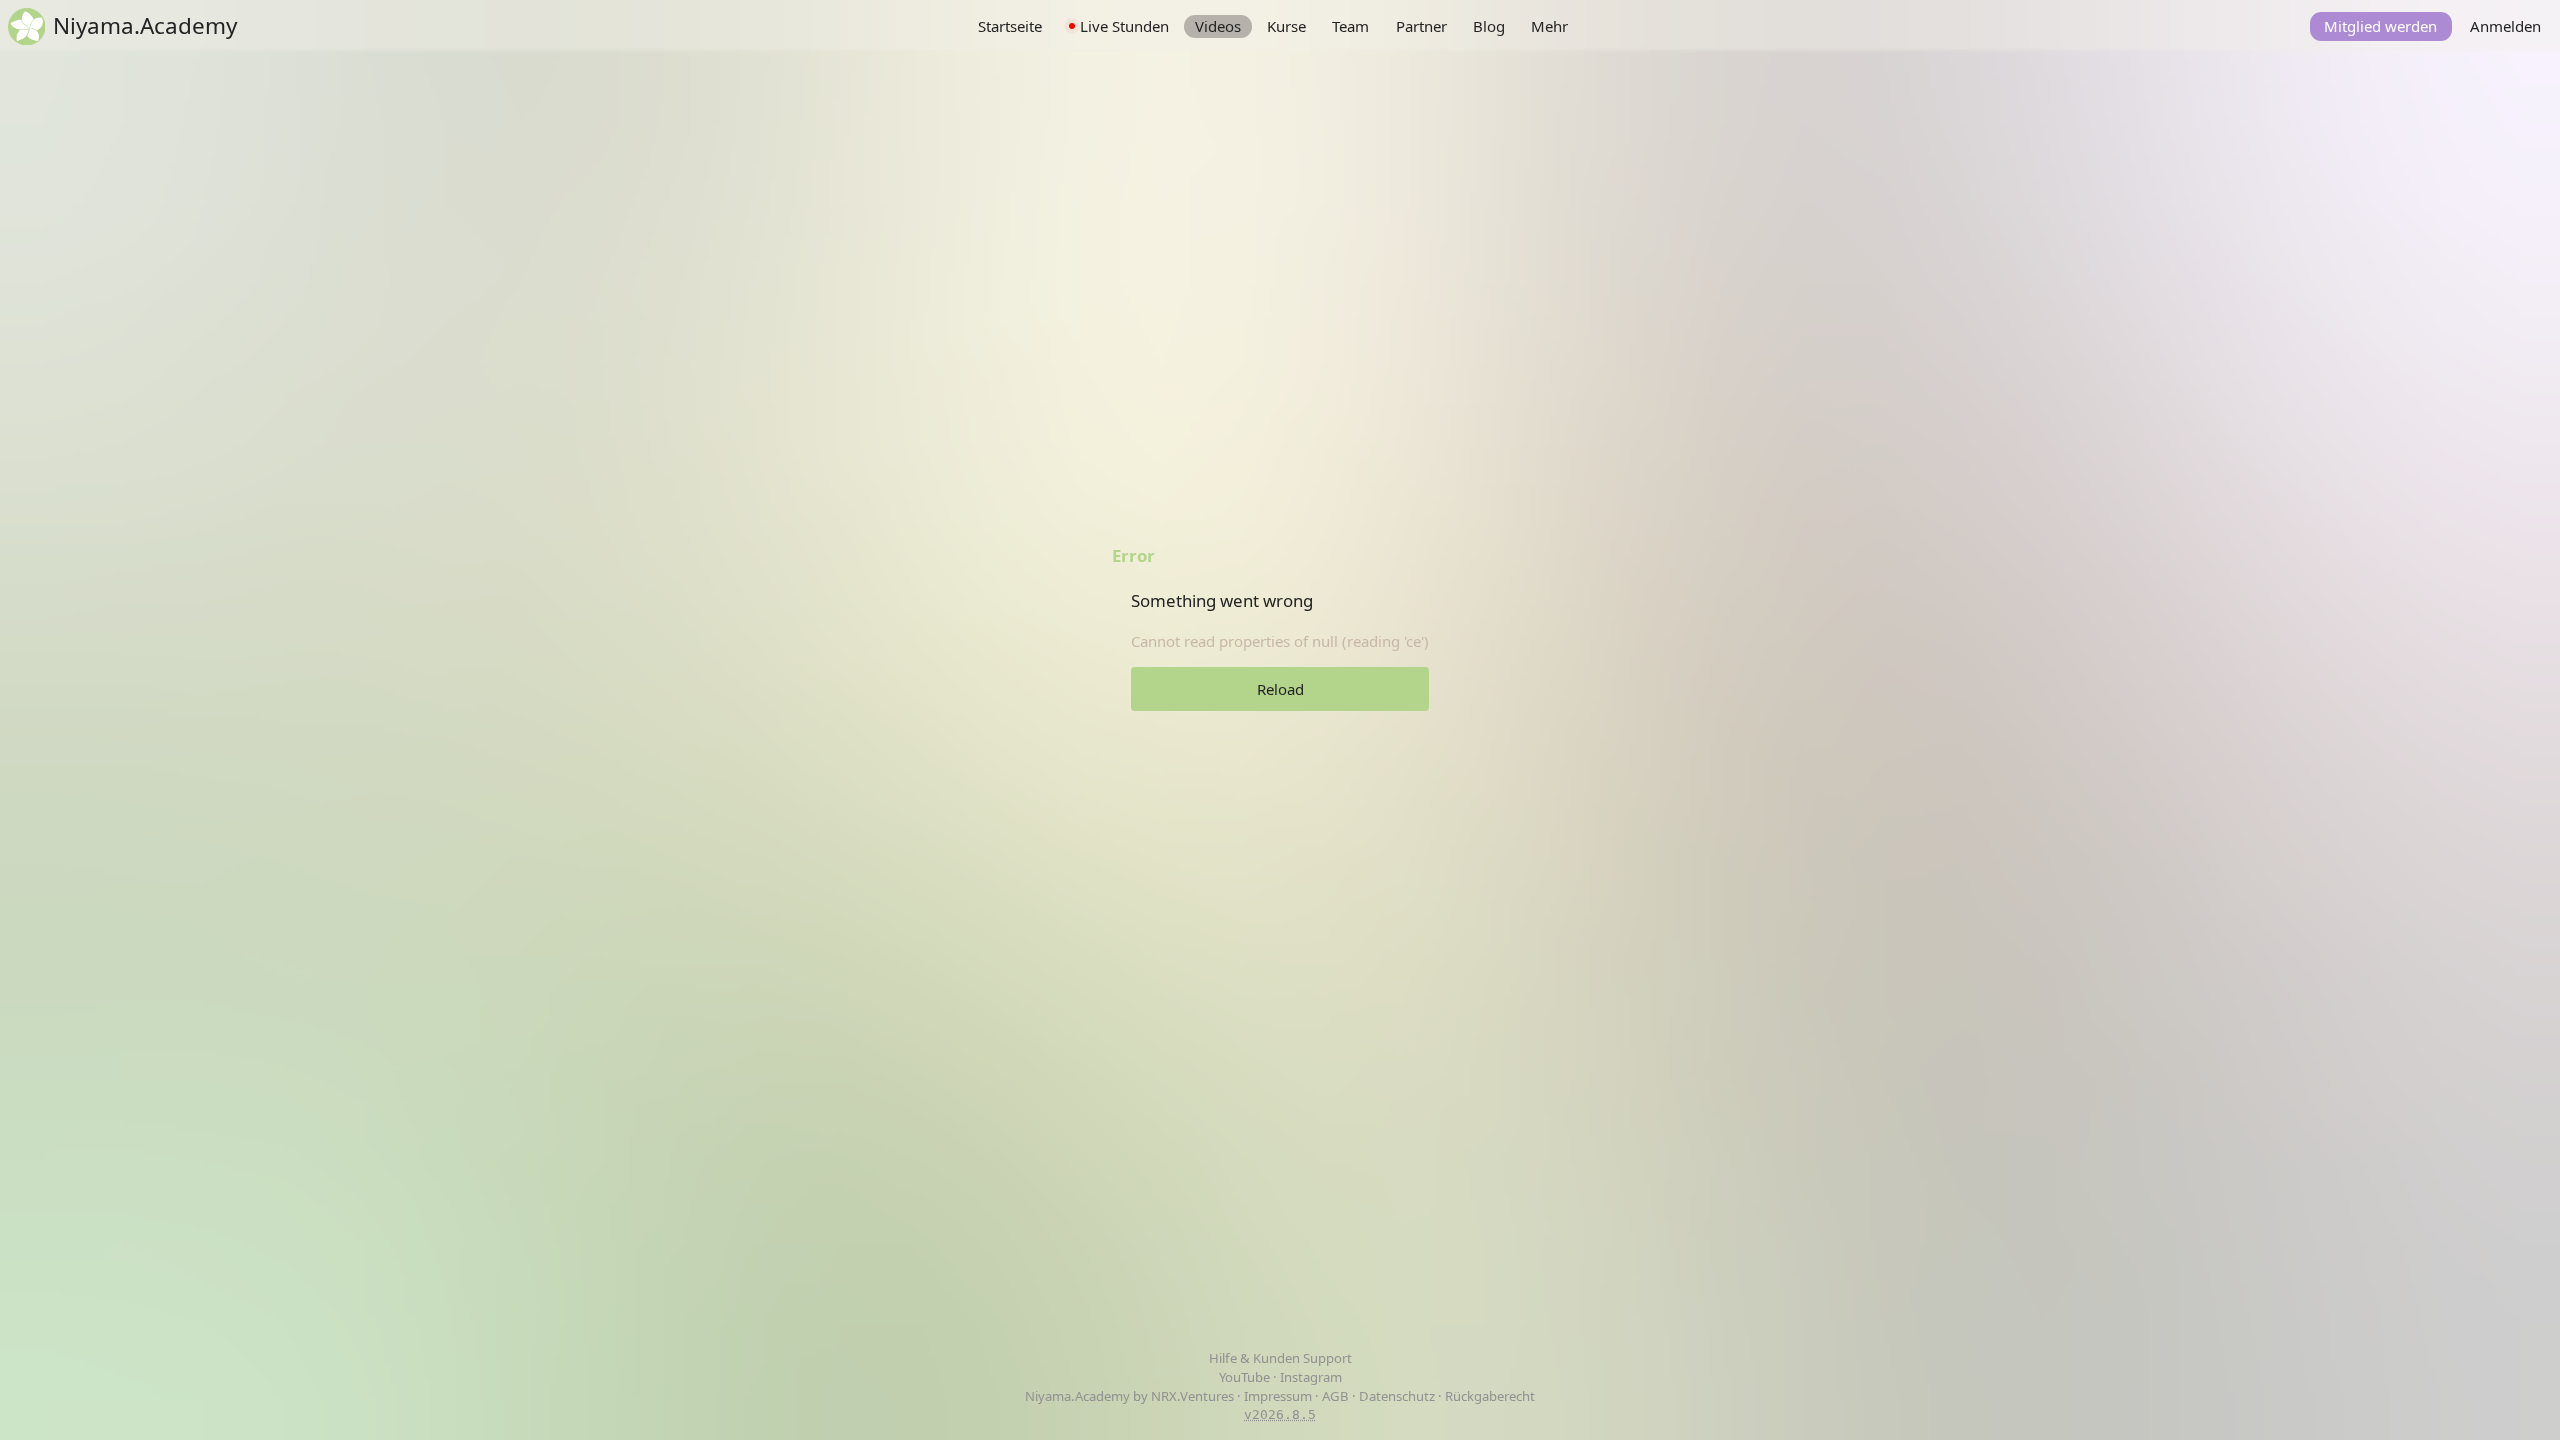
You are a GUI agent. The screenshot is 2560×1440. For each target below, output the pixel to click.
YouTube (1246, 1377)
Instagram (1311, 1377)
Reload (1280, 689)
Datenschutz (1397, 1396)
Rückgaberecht (1490, 1396)
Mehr (1549, 26)
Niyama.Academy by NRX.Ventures (1131, 1396)
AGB (1335, 1396)
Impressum (1278, 1396)
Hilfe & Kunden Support (1280, 1358)
